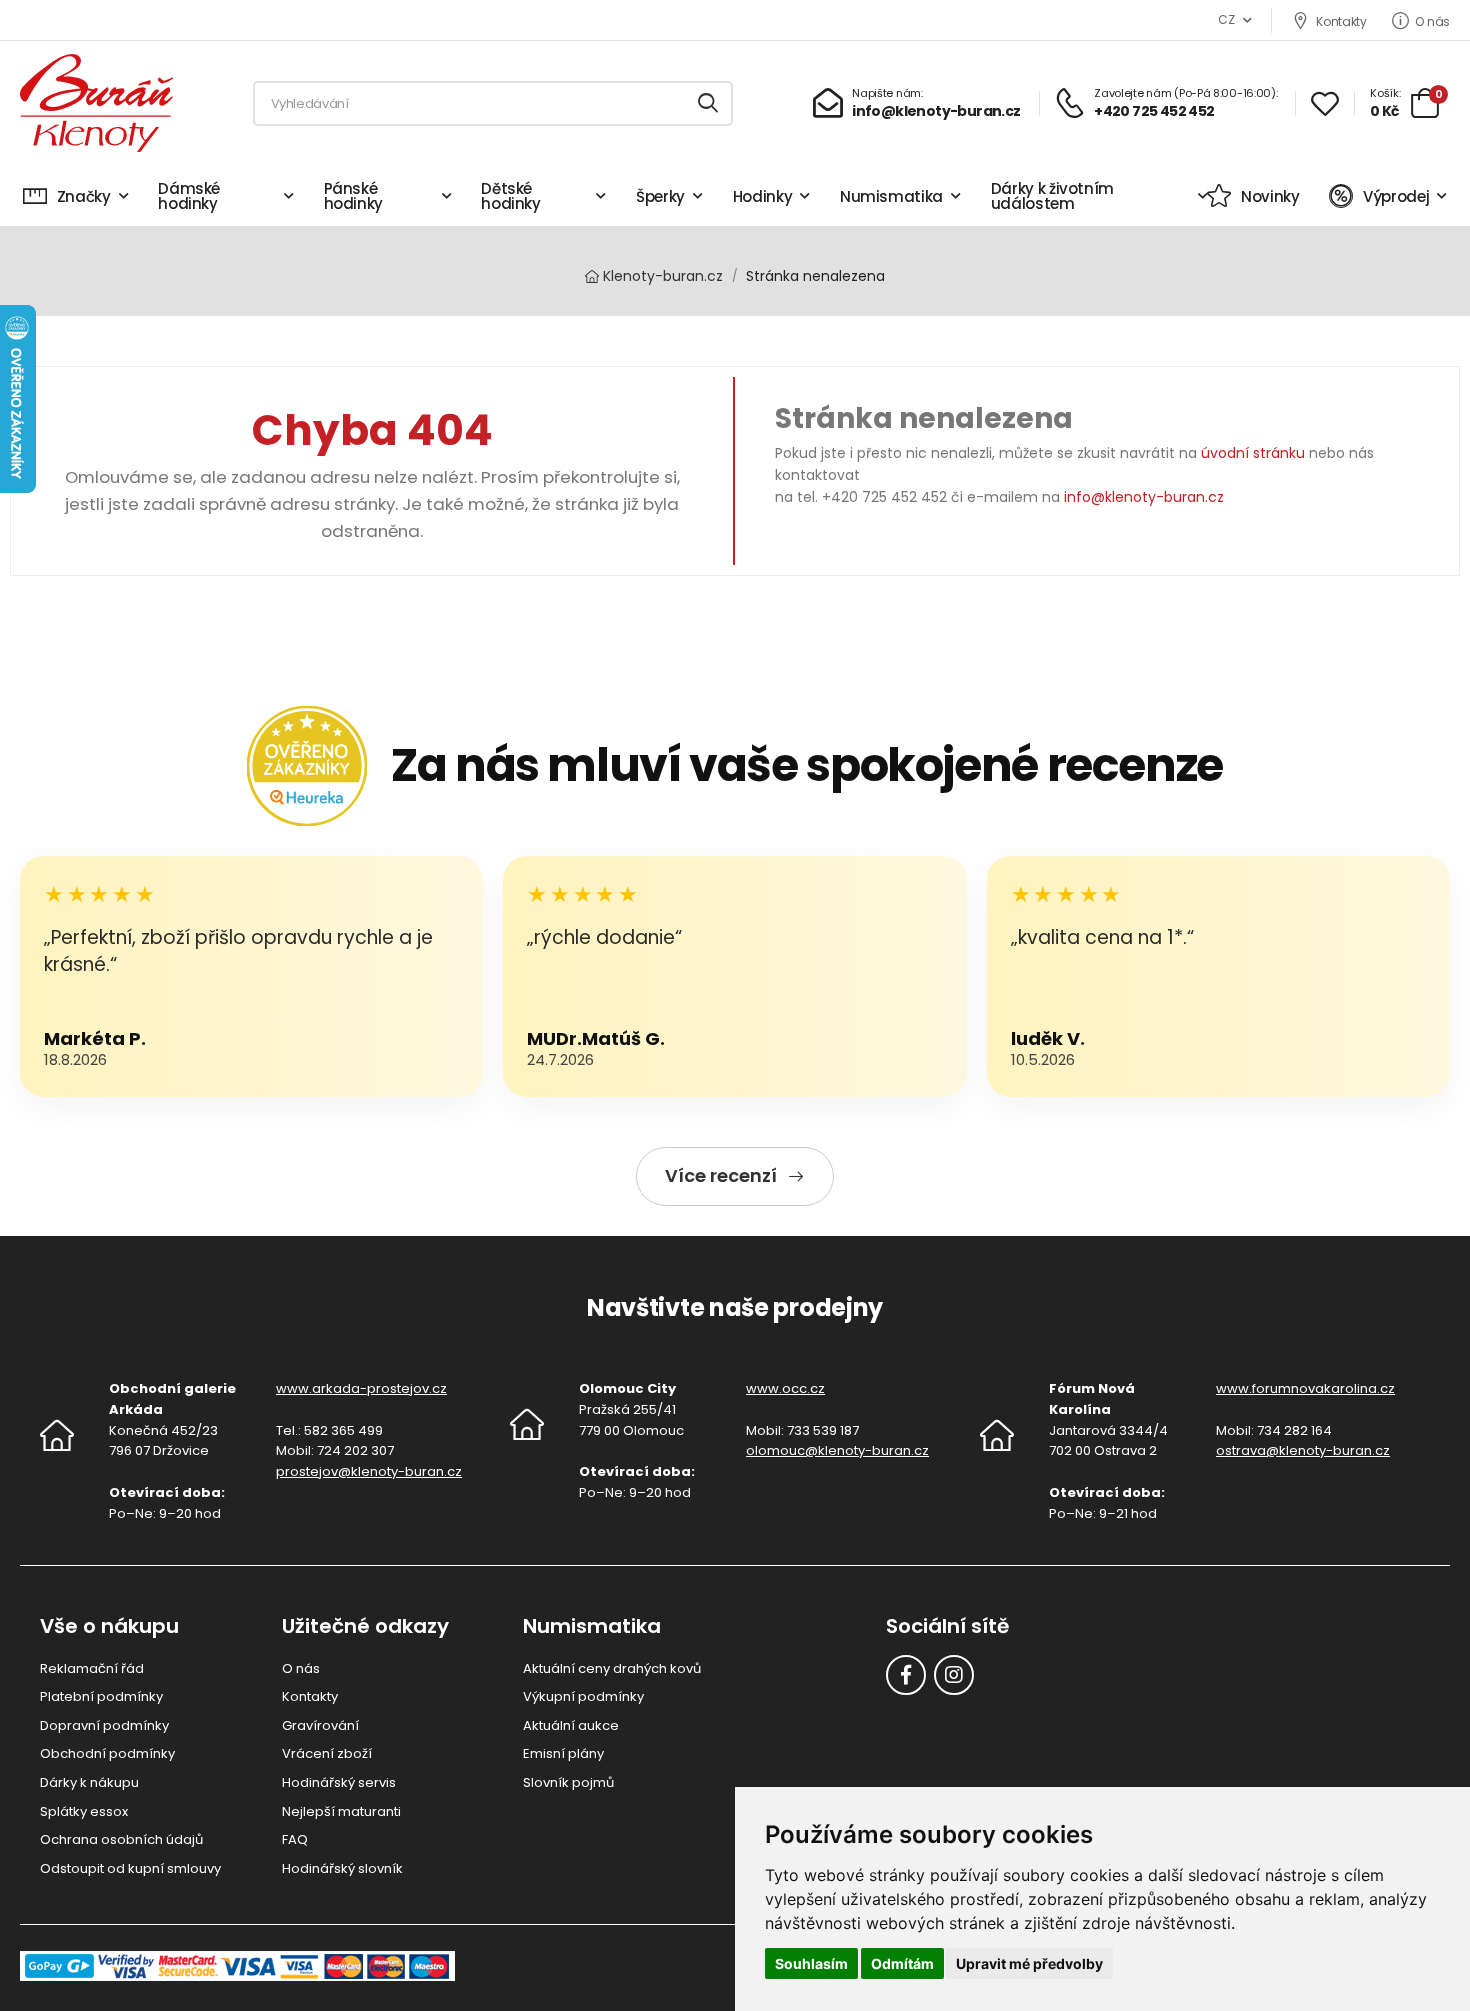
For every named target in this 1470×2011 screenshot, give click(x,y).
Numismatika (891, 196)
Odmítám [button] (902, 1963)
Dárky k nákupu (89, 1782)
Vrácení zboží (327, 1753)
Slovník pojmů (568, 1782)
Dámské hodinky (189, 196)
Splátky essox (84, 1811)
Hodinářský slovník (342, 1868)
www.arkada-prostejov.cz (361, 1388)
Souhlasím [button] (811, 1963)
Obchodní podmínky (107, 1753)
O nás (1432, 21)
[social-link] (906, 1675)
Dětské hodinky (511, 196)
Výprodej (1396, 196)
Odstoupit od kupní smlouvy (130, 1868)
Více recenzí (721, 1175)
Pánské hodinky (354, 196)
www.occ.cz (785, 1388)
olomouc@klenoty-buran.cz (837, 1450)
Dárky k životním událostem (1052, 196)
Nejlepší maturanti (341, 1811)
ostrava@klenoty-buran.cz (1303, 1450)
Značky (84, 196)
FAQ (295, 1839)
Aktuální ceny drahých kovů (612, 1668)
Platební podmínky (101, 1696)
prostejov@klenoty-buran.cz (369, 1471)
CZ (1226, 19)
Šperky (660, 196)
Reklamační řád (92, 1668)
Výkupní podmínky (583, 1696)
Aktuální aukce (571, 1725)
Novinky (1270, 196)
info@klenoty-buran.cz (1144, 497)
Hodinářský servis (339, 1782)
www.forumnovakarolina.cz (1305, 1388)
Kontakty (1341, 21)
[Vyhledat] (709, 103)
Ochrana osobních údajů (121, 1839)
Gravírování (320, 1725)
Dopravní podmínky (104, 1725)
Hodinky (763, 196)
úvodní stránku (1253, 453)
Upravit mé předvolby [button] (1029, 1963)
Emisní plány (563, 1753)
